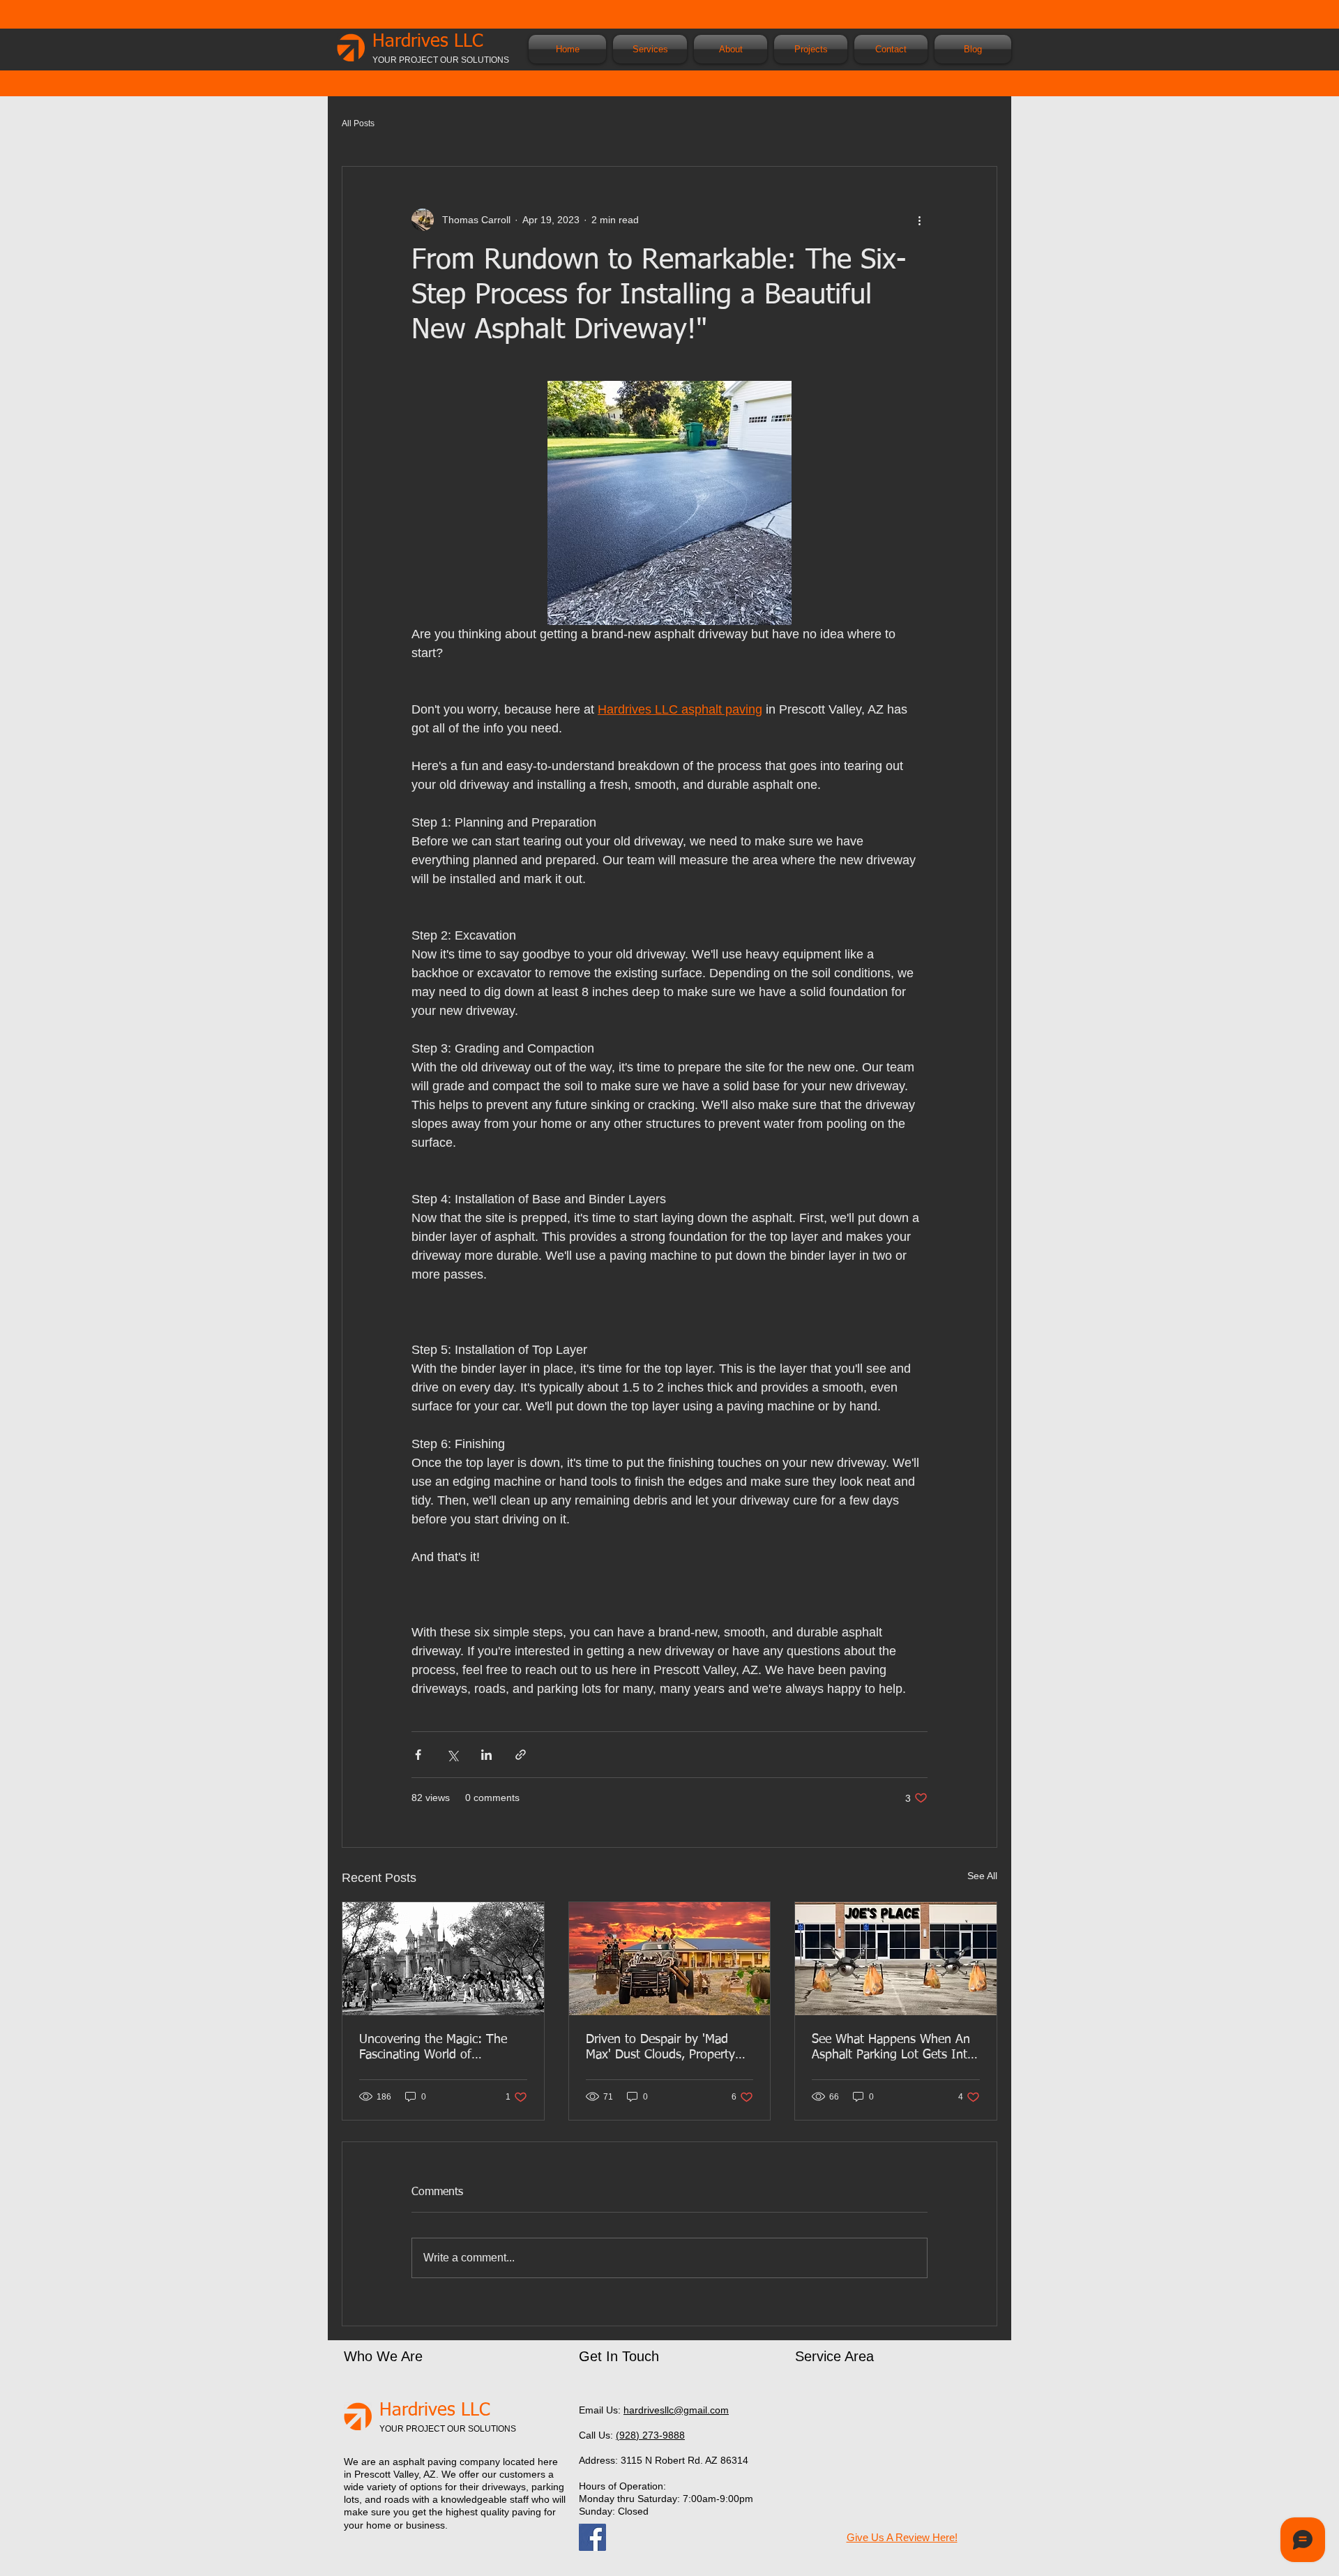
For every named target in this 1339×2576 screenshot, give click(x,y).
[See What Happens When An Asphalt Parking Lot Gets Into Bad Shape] (896, 1959)
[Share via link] (521, 1755)
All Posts (358, 123)
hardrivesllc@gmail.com (676, 2410)
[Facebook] (592, 2537)
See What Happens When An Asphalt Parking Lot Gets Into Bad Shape (893, 2048)
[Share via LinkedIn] (486, 1755)
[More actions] (919, 220)
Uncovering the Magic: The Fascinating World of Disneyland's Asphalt (433, 2048)
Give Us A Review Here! (902, 2537)
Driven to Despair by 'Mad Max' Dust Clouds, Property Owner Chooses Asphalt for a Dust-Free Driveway (666, 2048)
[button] (650, 49)
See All (982, 1876)
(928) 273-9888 (650, 2435)
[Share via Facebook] (418, 1755)
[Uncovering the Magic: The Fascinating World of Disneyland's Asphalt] (443, 1959)
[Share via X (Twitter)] (452, 1755)
